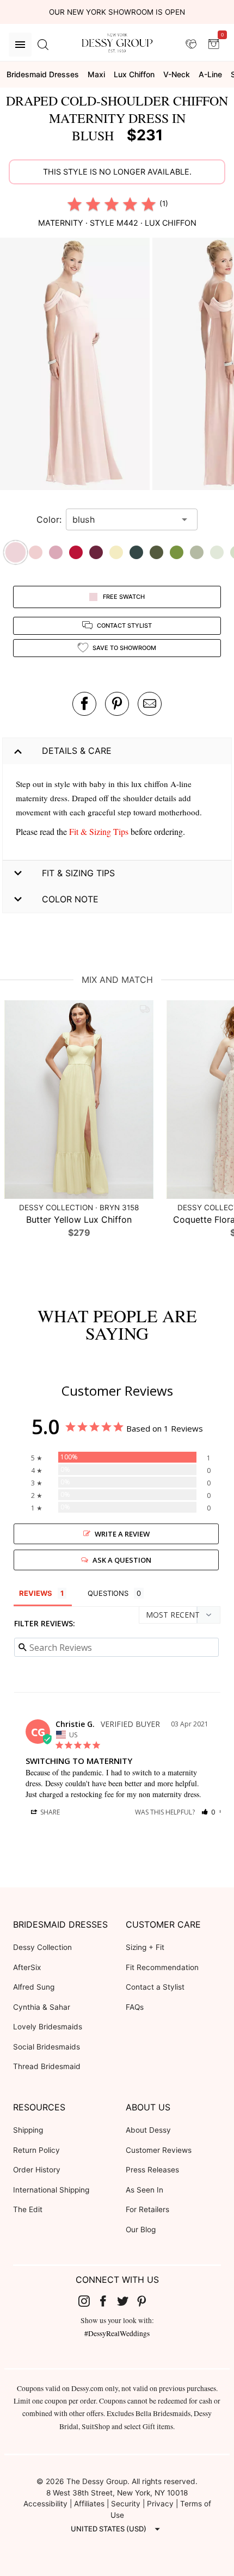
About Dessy (148, 2130)
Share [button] (49, 1812)
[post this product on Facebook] (84, 704)
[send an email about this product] (150, 704)
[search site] (43, 45)
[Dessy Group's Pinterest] (146, 2301)
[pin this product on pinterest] (117, 704)
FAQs (135, 2007)
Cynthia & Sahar (42, 2007)
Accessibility (45, 2504)
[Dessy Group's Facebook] (107, 2301)
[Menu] (20, 45)
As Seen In (144, 2190)
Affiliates (89, 2504)
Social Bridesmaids (47, 2047)
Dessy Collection (42, 1947)
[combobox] (124, 519)
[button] (76, 366)
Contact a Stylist (155, 1987)
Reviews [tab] (36, 1593)
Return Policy (36, 2150)
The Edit (28, 2209)
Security (126, 2504)
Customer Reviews (159, 2150)
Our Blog (141, 2230)
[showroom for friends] (191, 44)
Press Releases (152, 2170)
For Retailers (147, 2209)
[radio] (75, 204)
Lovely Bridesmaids (48, 2027)
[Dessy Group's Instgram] (88, 2301)
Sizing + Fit (145, 1947)
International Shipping (51, 2190)
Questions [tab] (108, 1593)
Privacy (160, 2504)
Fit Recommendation (162, 1967)
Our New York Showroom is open (117, 12)
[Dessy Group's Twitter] (127, 2301)
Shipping (28, 2130)
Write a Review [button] (122, 1534)
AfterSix (27, 1967)
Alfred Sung (34, 1987)
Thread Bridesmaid (47, 2066)
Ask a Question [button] (122, 1560)
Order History (37, 2170)
